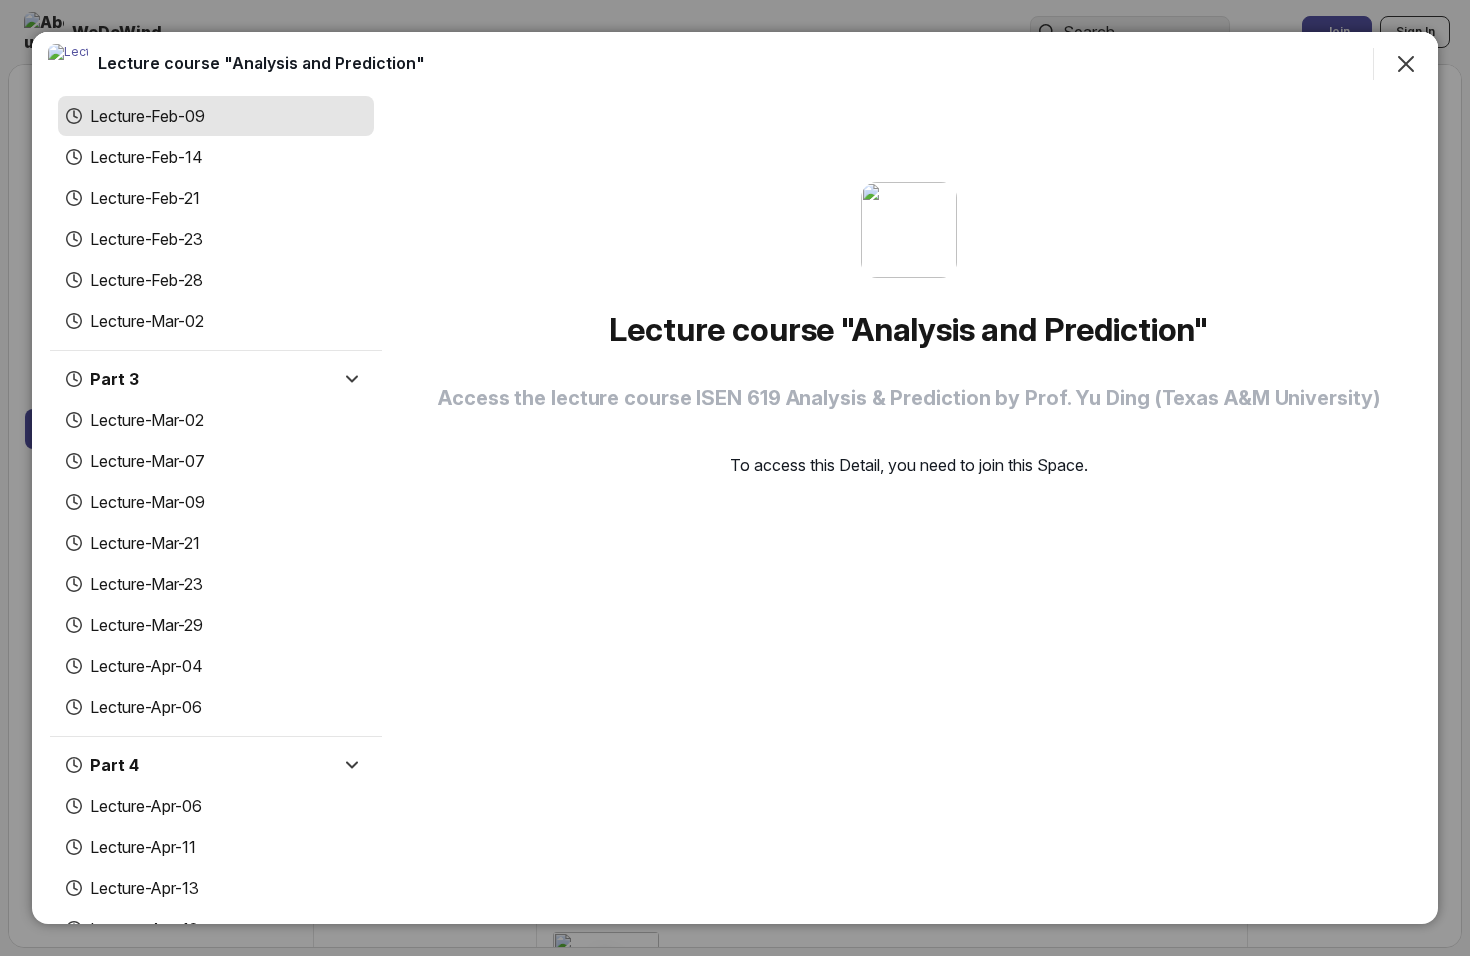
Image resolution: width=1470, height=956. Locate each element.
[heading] (261, 63)
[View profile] (68, 64)
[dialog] (735, 478)
